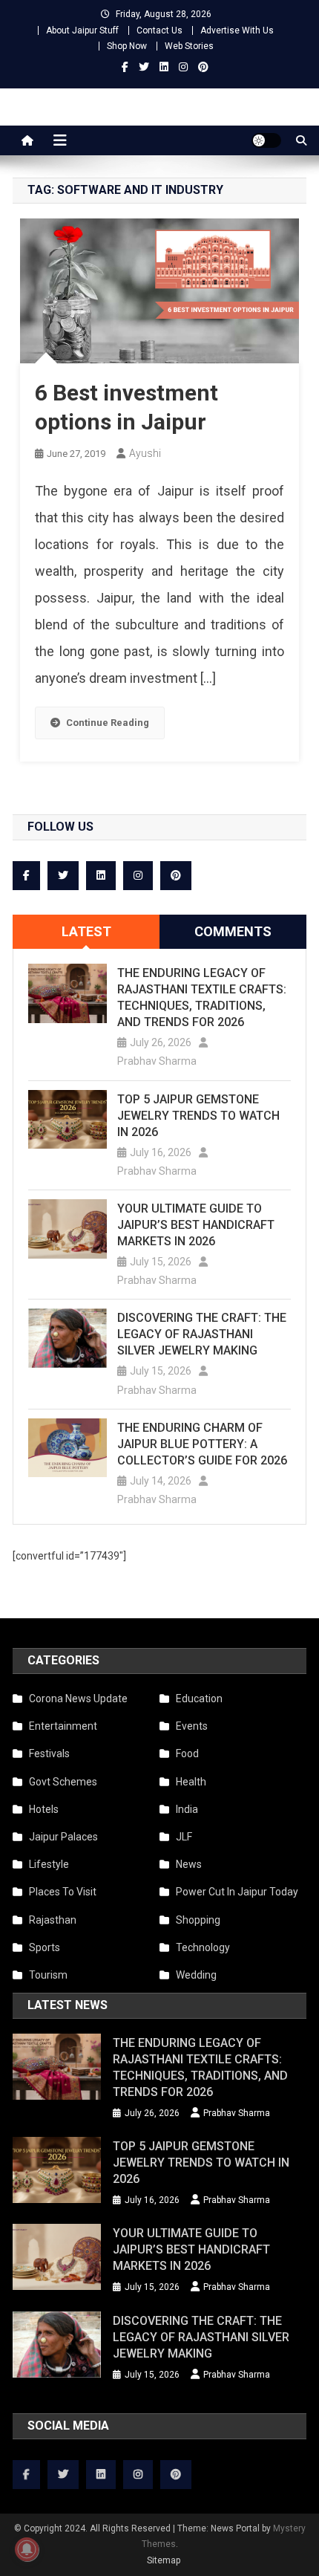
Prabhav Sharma (157, 1061)
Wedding (196, 1975)
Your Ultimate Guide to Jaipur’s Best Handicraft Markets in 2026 (196, 1225)
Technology (203, 1947)
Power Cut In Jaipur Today (237, 1892)
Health (191, 1782)
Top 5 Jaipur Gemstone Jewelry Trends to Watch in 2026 (198, 1116)
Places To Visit (63, 1892)
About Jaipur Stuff (82, 30)
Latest (86, 931)
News (189, 1864)
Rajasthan (53, 1920)
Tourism (48, 1975)
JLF (184, 1837)
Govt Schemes (63, 1782)
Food (187, 1753)
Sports (45, 1947)
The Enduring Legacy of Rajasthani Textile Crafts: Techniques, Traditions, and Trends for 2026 (202, 997)
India (187, 1809)
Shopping (198, 1920)
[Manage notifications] (27, 2549)
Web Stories (189, 46)
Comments (233, 931)
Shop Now (127, 46)
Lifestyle (49, 1864)
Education (199, 1699)
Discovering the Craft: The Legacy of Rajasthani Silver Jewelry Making (202, 1334)
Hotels (44, 1809)
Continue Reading (108, 723)
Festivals (49, 1753)
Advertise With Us (237, 30)
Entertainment (63, 1726)
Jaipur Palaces (63, 1837)
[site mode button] (266, 140)
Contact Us (159, 30)
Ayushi (145, 453)
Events (192, 1726)
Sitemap (164, 2560)
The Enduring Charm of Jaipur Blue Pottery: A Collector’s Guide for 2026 (202, 1444)
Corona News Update (78, 1699)
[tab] (86, 932)
